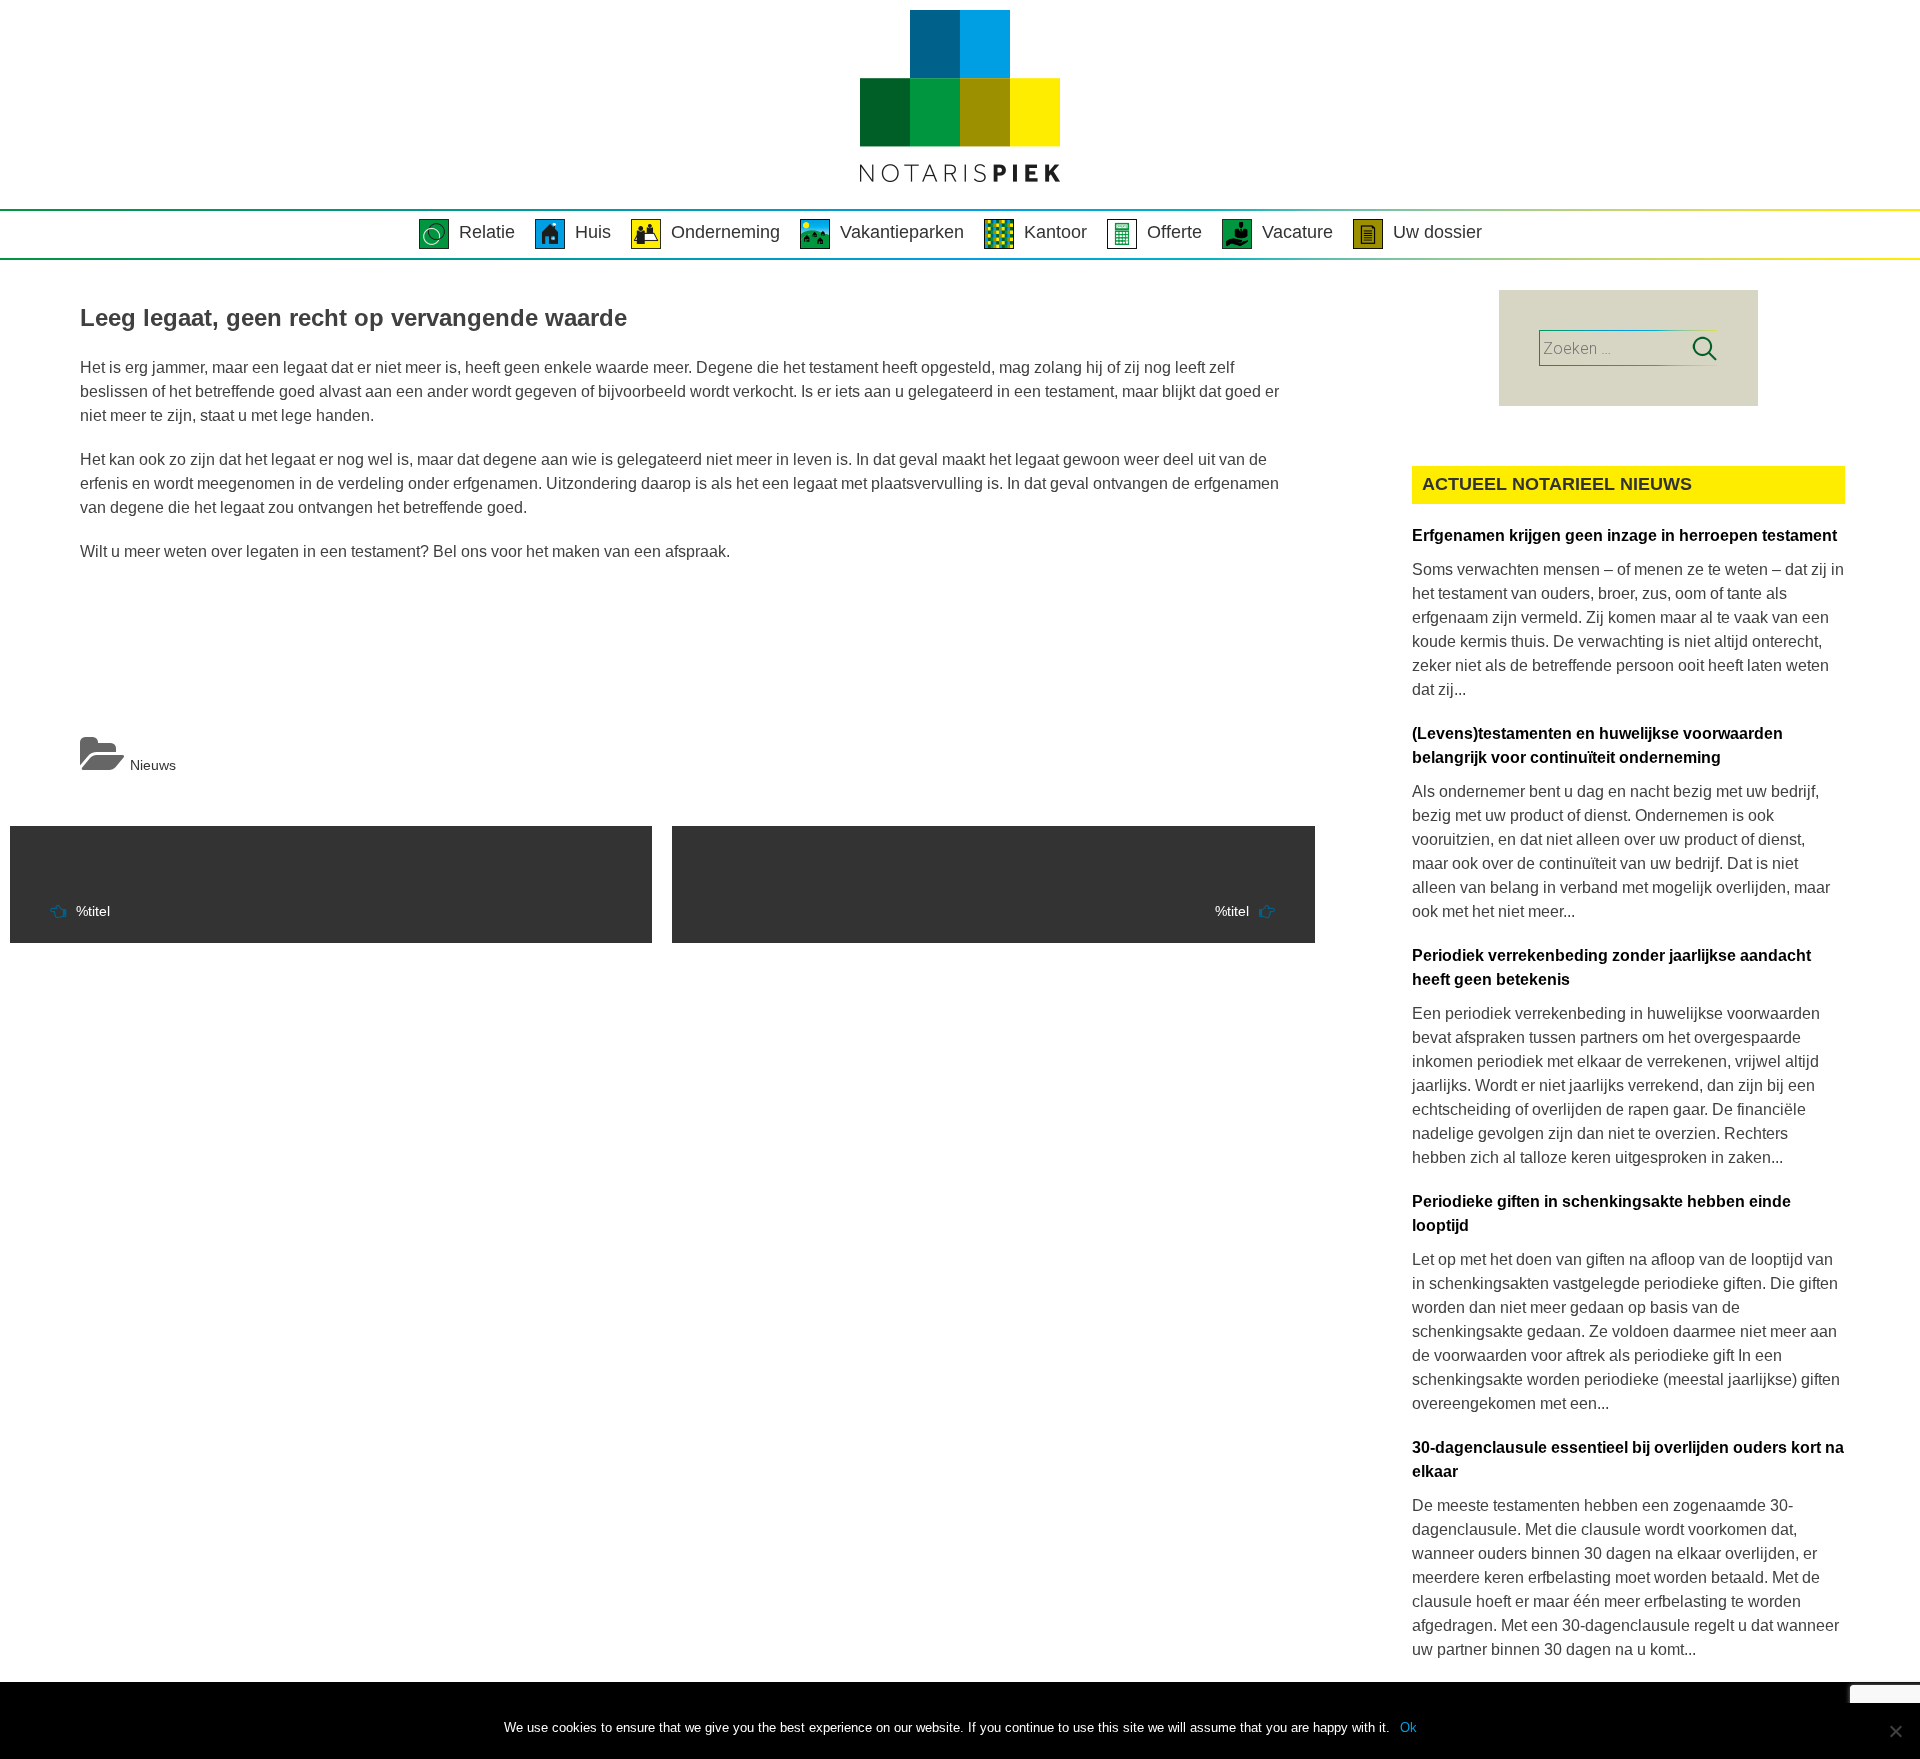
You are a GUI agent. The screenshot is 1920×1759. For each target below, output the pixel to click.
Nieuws (153, 765)
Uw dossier (1437, 232)
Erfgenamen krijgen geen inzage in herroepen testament (1624, 535)
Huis (593, 232)
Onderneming (725, 232)
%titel (93, 912)
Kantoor (1055, 232)
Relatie (487, 232)
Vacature (1297, 232)
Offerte (1174, 232)
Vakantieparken (902, 232)
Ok (1408, 1727)
